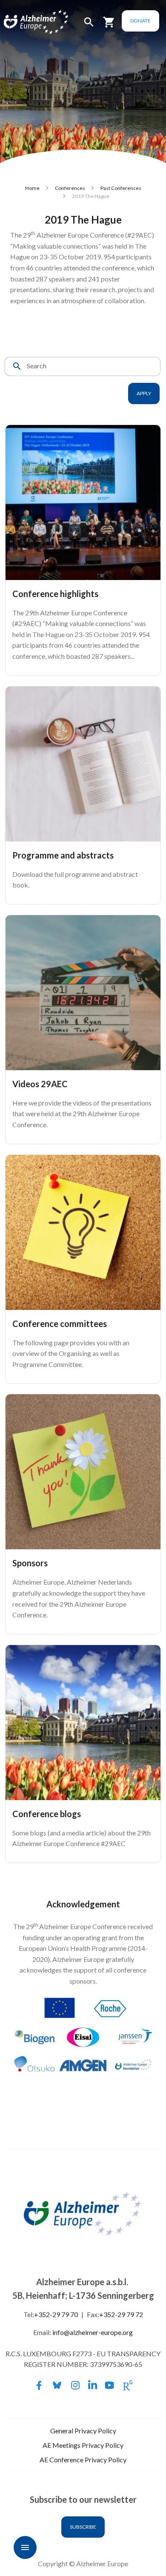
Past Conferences (121, 188)
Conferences (70, 188)
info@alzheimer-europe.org (93, 2332)
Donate (140, 21)
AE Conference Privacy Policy (83, 2460)
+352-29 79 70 (56, 2314)
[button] (89, 26)
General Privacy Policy (83, 2431)
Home (32, 188)
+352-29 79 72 (121, 2314)
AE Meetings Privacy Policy (83, 2445)
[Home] (26, 22)
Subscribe (83, 2527)
